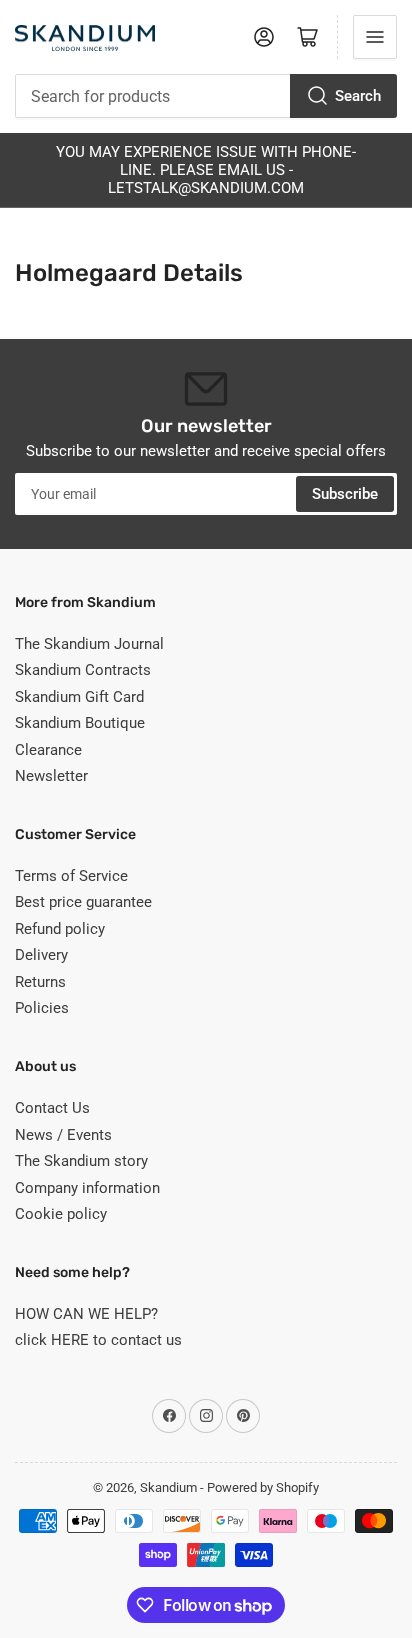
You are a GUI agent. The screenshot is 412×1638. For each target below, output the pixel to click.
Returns (40, 982)
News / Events (63, 1135)
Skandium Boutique (80, 723)
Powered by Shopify (263, 1487)
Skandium (168, 1487)
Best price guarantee (83, 902)
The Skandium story (81, 1161)
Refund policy (60, 929)
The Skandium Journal (89, 644)
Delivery (41, 955)
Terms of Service (71, 876)
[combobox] (206, 96)
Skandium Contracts (83, 670)
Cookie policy (61, 1214)
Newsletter (51, 776)
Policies (42, 1008)
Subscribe (345, 494)
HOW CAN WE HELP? (86, 1314)
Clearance (48, 750)
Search (358, 96)
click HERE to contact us (98, 1340)
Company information (87, 1188)
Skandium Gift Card (79, 697)
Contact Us (52, 1108)
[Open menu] (375, 37)
